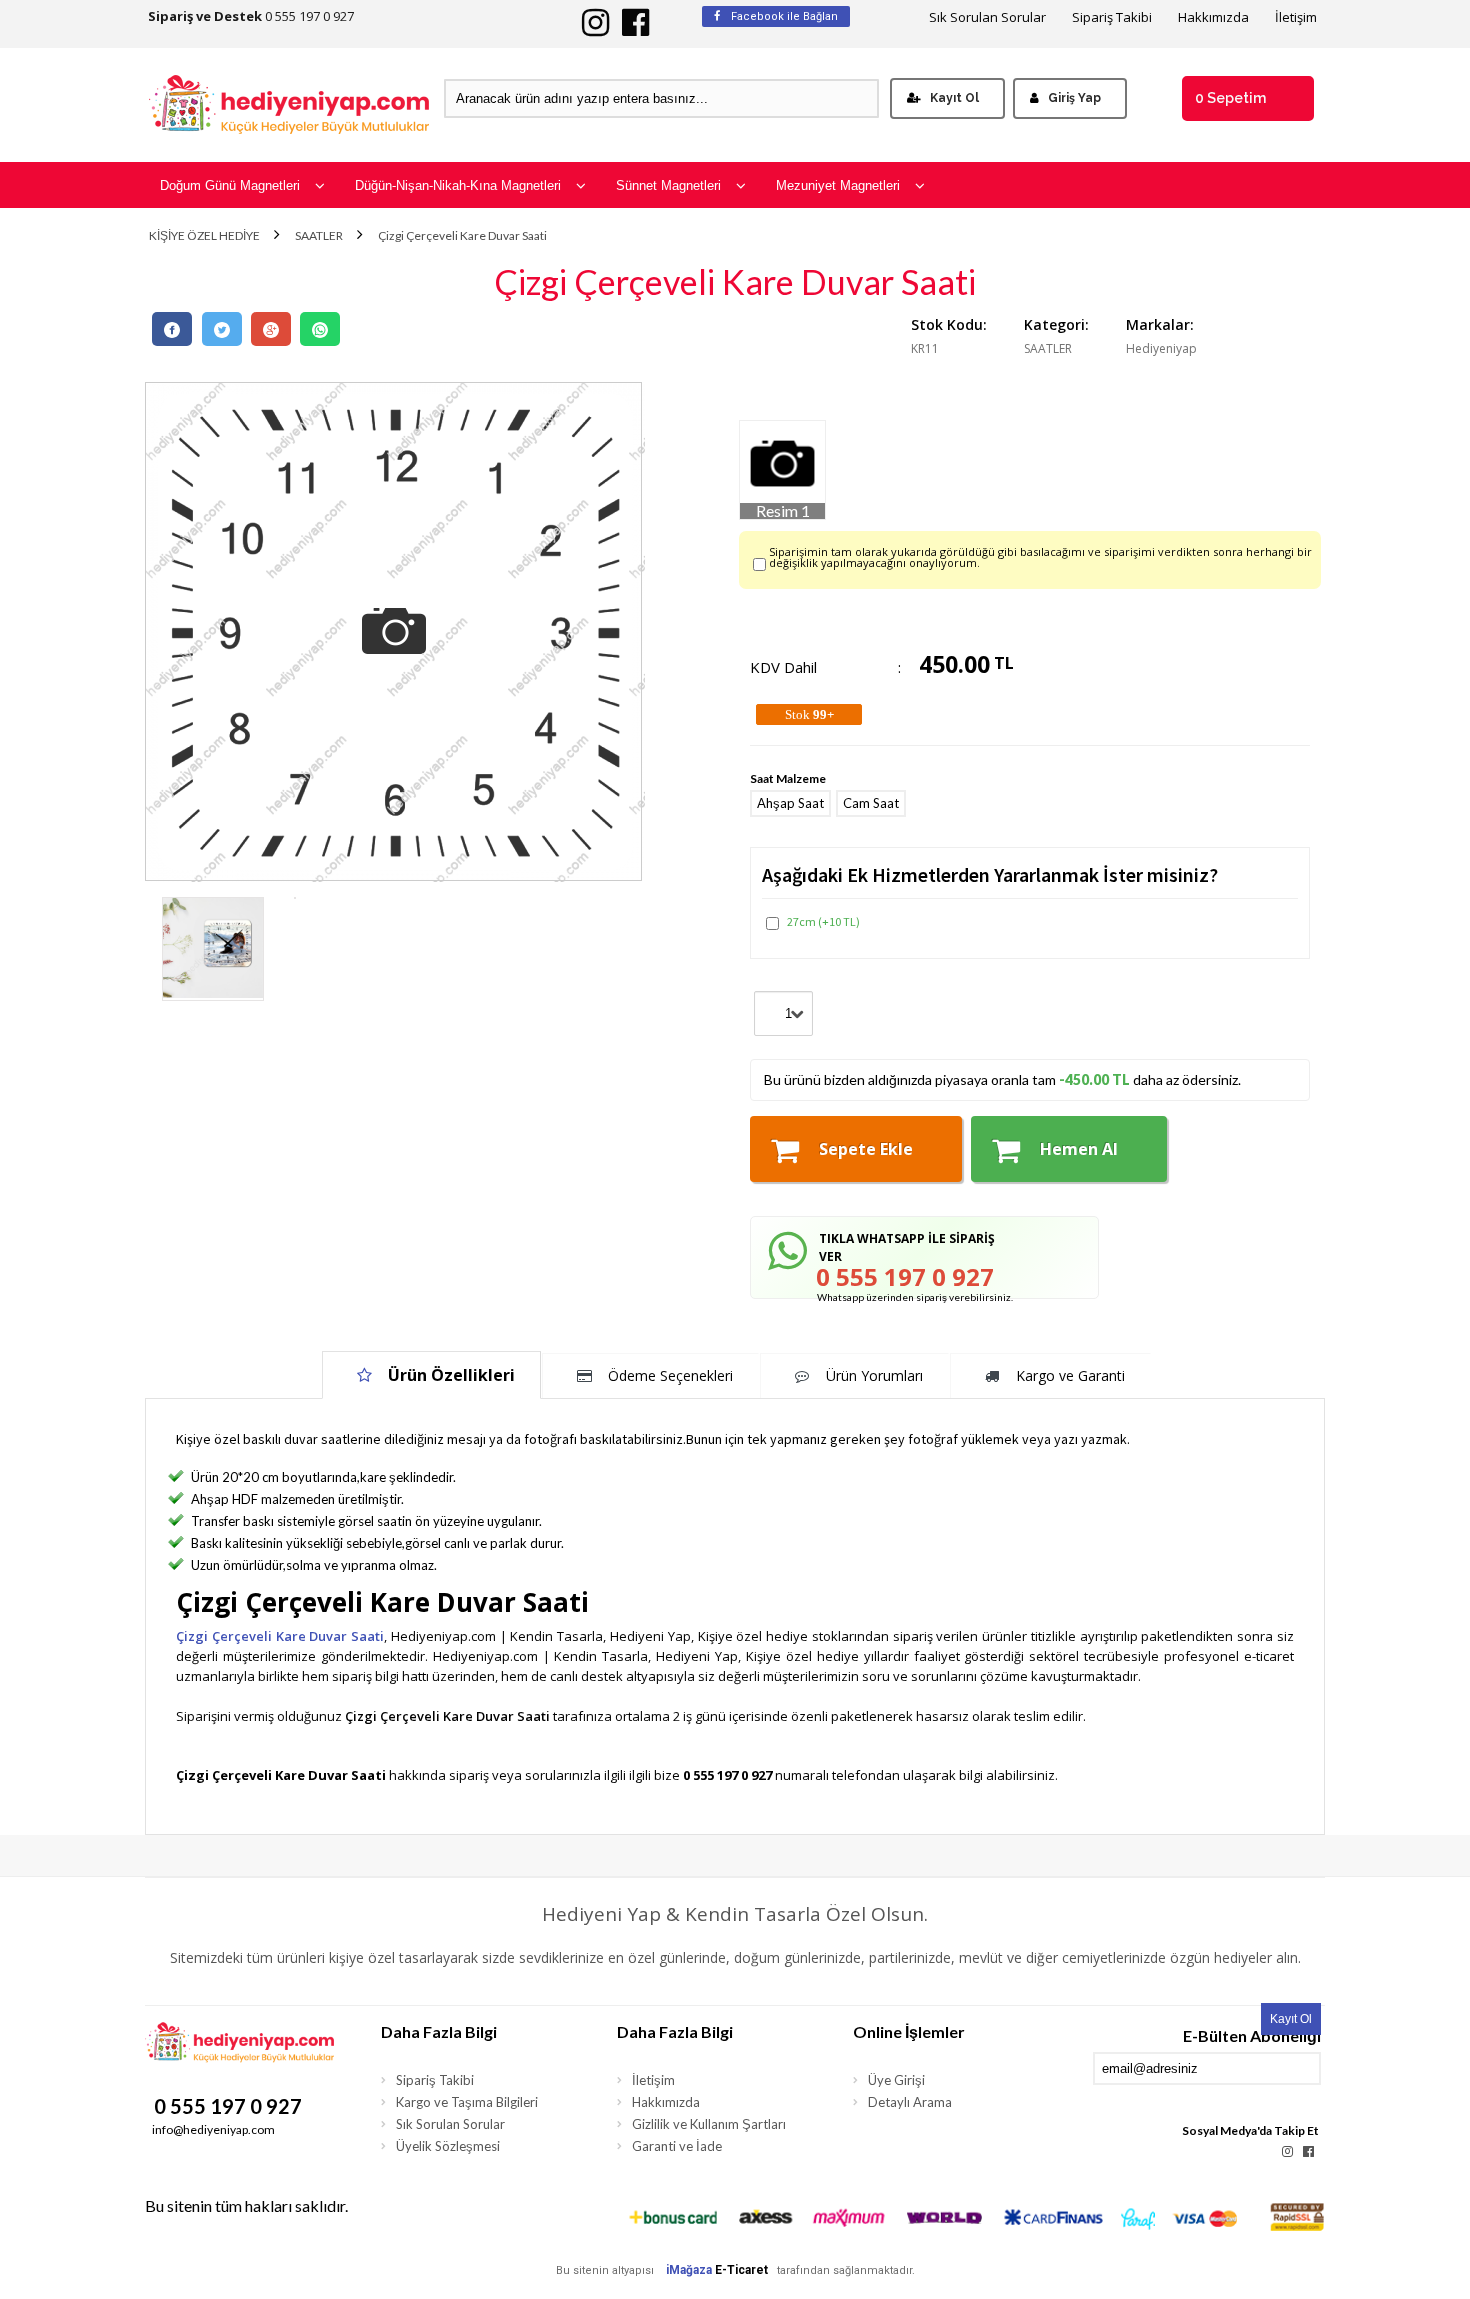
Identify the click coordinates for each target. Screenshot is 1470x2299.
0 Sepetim (1230, 98)
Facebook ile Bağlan (783, 16)
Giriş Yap (1074, 98)
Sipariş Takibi (1112, 17)
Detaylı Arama (910, 2102)
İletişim (1296, 17)
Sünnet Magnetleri (668, 185)
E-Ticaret (741, 2270)
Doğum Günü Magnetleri (230, 185)
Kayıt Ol (954, 98)
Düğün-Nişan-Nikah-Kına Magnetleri (458, 185)
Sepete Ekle (866, 1149)
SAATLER (319, 236)
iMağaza (689, 2270)
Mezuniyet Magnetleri (838, 185)
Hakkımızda (1213, 17)
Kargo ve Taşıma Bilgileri (467, 2102)
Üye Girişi (896, 2080)
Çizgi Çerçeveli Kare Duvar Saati (462, 236)
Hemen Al (1079, 1149)
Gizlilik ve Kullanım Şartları (709, 2124)
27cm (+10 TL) (823, 921)
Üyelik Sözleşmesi (448, 2146)
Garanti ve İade (677, 2146)
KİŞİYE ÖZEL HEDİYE (204, 236)
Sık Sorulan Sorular (987, 17)
